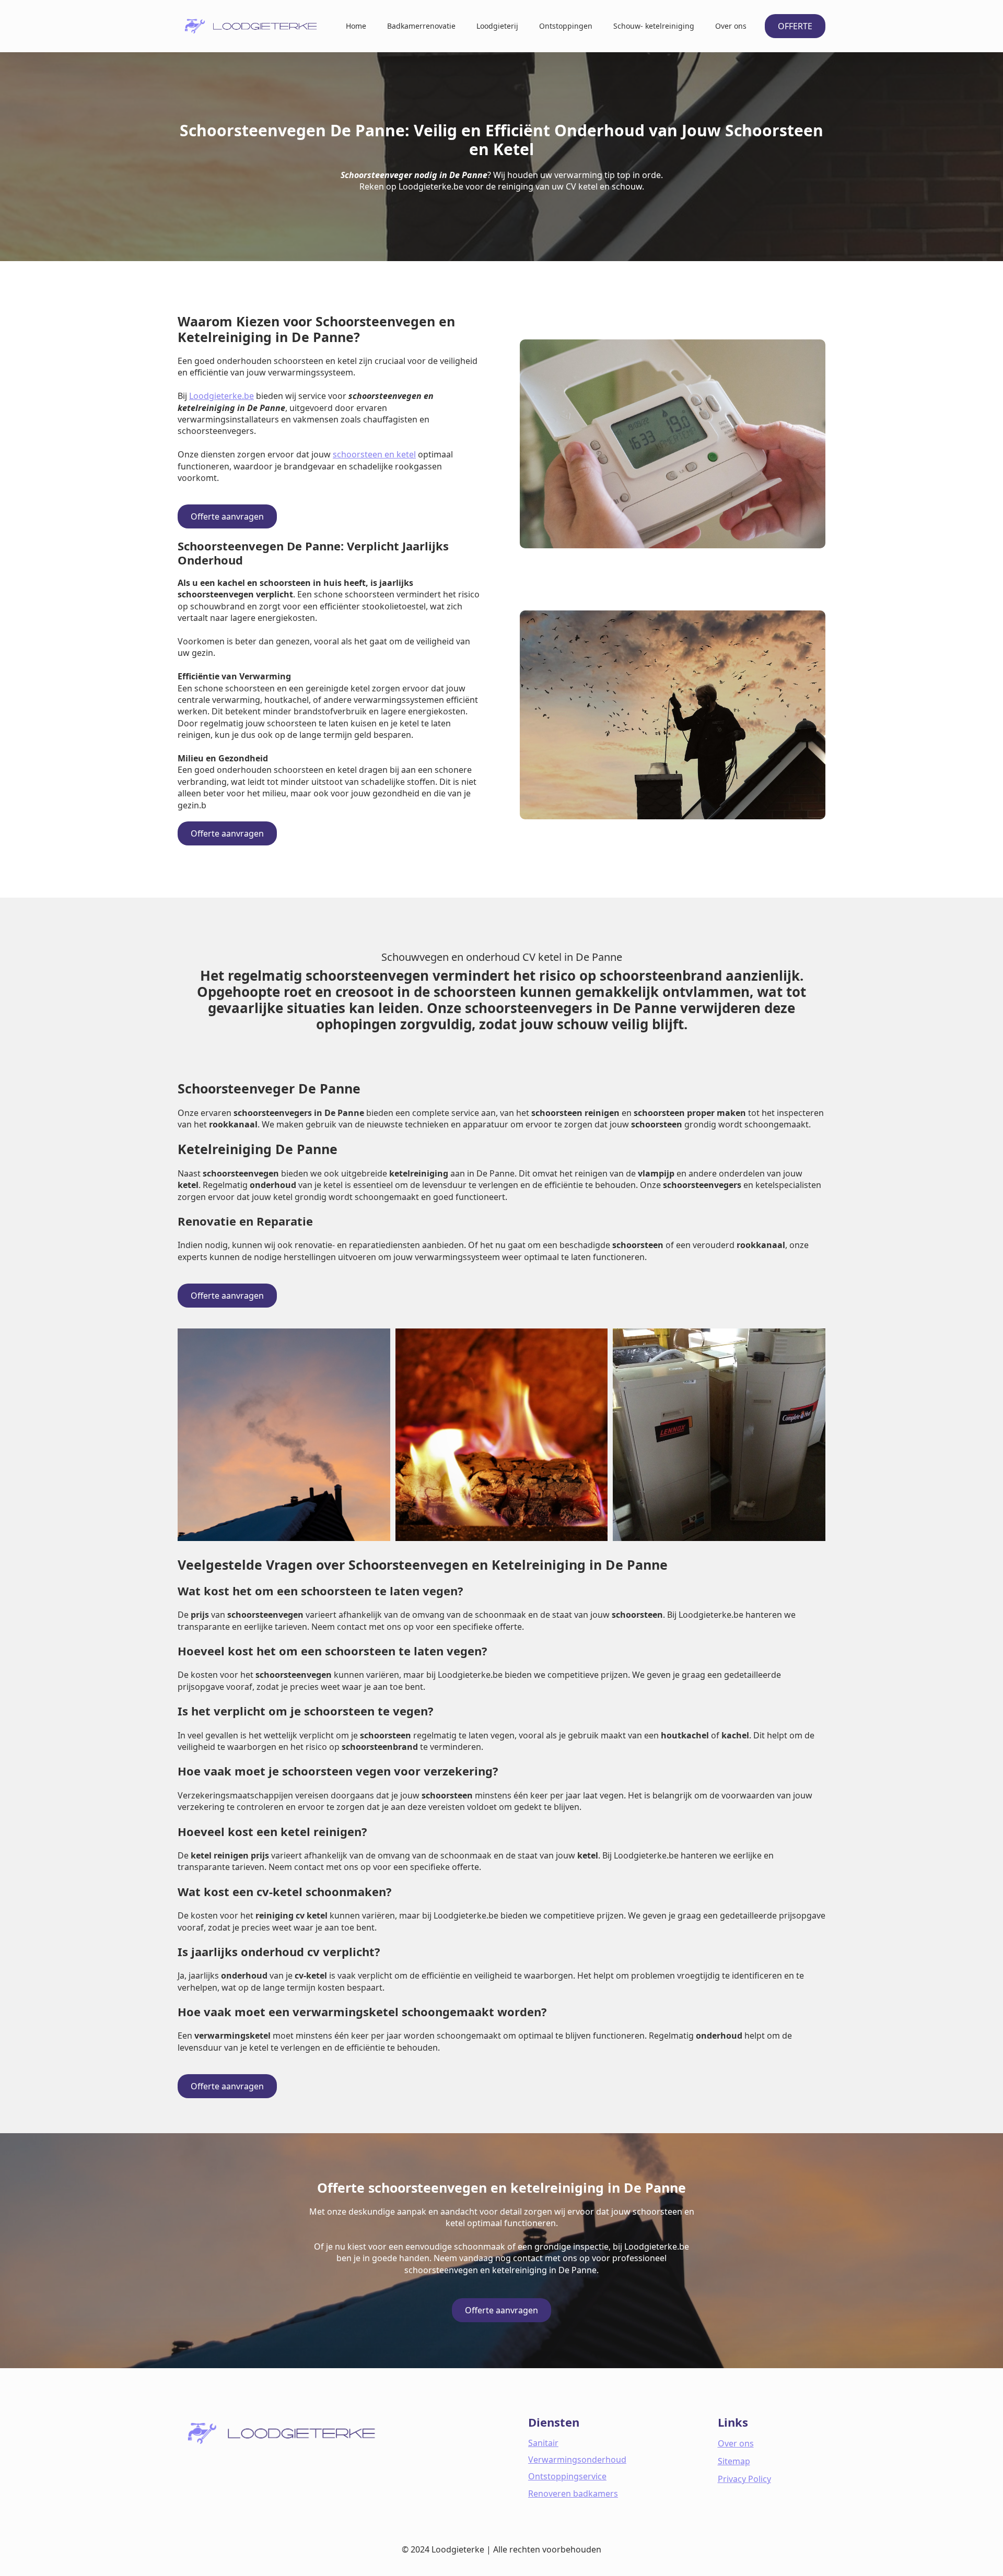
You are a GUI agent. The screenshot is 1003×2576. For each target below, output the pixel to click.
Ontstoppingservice (567, 2476)
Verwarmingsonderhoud (577, 2460)
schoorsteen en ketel (374, 454)
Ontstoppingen (566, 26)
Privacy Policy (744, 2479)
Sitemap (734, 2461)
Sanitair (543, 2443)
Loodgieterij (497, 26)
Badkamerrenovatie (421, 26)
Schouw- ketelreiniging (654, 26)
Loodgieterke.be (221, 396)
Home (356, 26)
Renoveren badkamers (573, 2493)
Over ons (731, 26)
